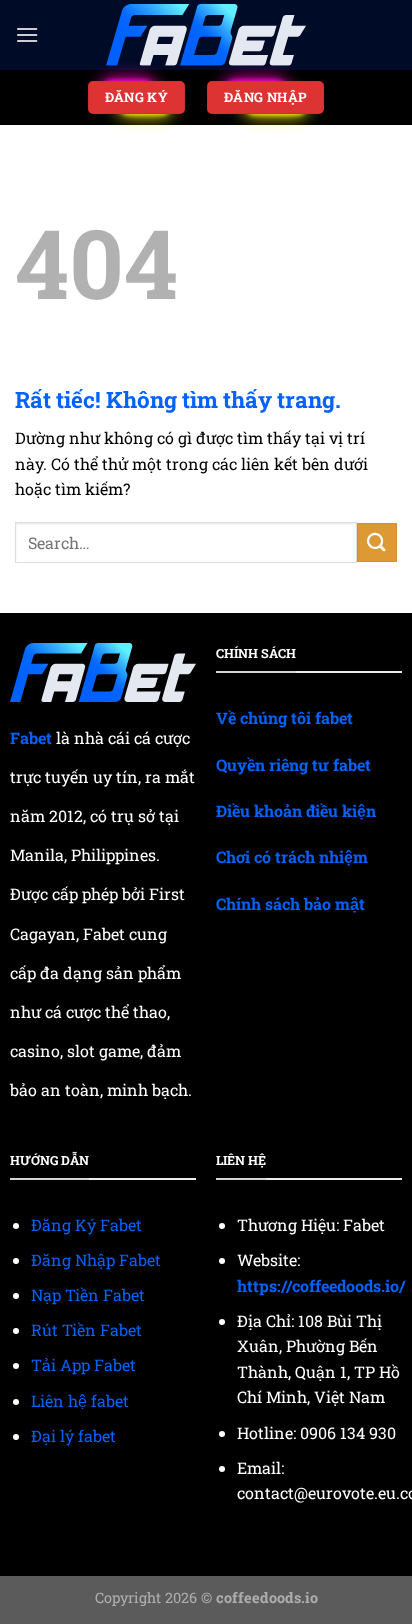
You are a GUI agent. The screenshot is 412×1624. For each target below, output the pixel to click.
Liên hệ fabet (80, 1400)
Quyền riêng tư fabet (293, 764)
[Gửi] (377, 542)
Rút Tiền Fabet (86, 1329)
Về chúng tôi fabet (284, 717)
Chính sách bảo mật (290, 903)
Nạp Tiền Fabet (88, 1294)
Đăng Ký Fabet (86, 1224)
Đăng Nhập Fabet (96, 1259)
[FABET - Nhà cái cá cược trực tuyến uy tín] (206, 35)
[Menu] (27, 34)
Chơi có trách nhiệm (292, 856)
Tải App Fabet (83, 1364)
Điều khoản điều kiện (296, 810)
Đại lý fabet (73, 1435)
